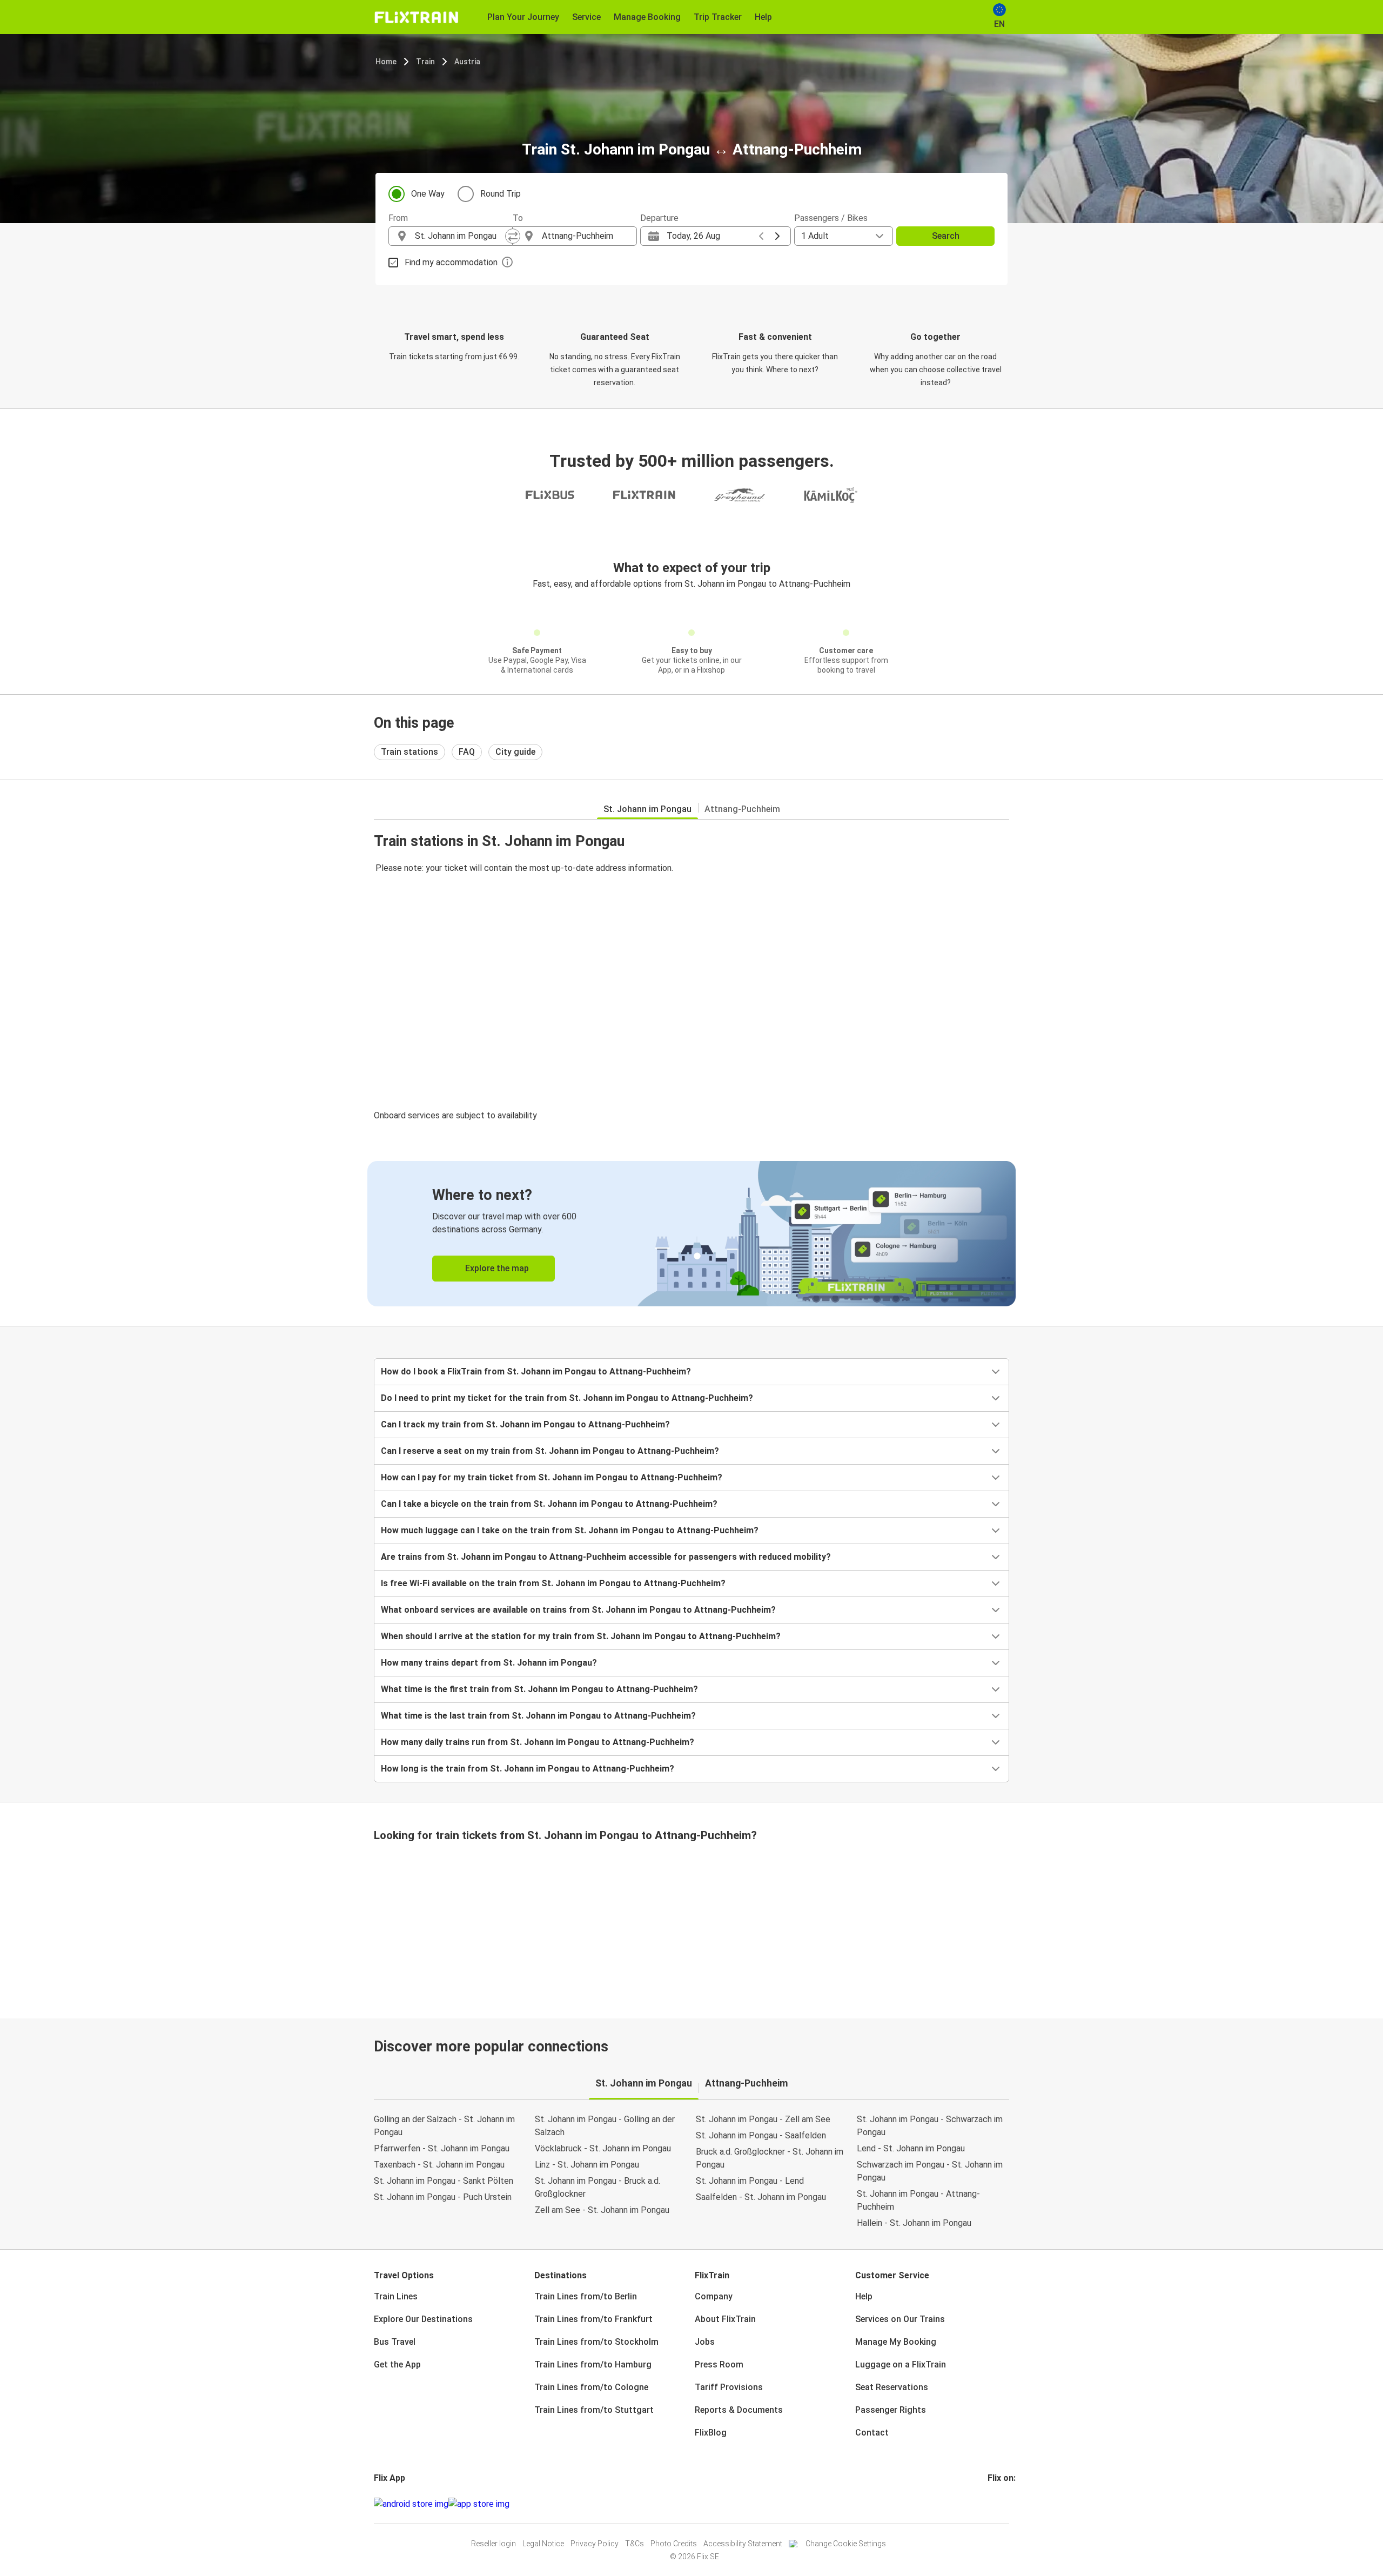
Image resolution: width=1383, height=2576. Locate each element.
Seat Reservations (892, 2387)
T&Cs (635, 2544)
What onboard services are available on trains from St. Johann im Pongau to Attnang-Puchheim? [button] (578, 1610)
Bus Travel (395, 2342)
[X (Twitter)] (1002, 2504)
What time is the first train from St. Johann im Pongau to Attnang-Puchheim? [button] (539, 1689)
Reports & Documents (739, 2410)
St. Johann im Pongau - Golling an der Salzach (605, 2126)
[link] (691, 1234)
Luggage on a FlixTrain (901, 2364)
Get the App (397, 2364)
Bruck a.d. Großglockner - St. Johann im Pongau (770, 2158)
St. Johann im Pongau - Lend (750, 2181)
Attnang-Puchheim (742, 809)
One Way (428, 194)
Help (864, 2296)
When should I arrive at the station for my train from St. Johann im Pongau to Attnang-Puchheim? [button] (581, 1636)
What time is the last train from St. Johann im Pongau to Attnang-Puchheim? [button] (538, 1716)
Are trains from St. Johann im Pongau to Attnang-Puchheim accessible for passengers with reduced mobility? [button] (606, 1557)
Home (386, 62)
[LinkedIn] (999, 2504)
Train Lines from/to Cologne (591, 2387)
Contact (872, 2433)
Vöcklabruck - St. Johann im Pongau (603, 2148)
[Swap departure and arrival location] (513, 236)
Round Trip (501, 194)
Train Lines (396, 2296)
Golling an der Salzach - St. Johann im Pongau (444, 2126)
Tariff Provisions (729, 2387)
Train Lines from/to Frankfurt (593, 2319)
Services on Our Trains (900, 2319)
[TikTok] (1005, 2504)
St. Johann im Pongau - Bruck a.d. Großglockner (597, 2187)
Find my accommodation (451, 262)
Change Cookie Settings (846, 2544)
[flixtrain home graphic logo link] (416, 17)
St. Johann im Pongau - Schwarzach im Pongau (930, 2126)
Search (946, 236)
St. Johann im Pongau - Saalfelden (761, 2135)
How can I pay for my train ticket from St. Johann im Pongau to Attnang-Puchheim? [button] (552, 1477)
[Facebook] (989, 2504)
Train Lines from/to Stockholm (596, 2342)
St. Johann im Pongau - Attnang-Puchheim (918, 2200)
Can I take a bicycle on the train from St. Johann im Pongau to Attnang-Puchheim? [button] (549, 1504)
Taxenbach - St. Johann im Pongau (439, 2165)
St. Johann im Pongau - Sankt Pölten (444, 2181)
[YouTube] (996, 2504)
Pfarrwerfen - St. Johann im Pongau (442, 2148)
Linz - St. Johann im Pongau (587, 2165)
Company (714, 2296)
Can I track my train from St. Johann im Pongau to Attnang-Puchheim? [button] (525, 1424)
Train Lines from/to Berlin (586, 2296)
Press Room (719, 2364)
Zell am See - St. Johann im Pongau (602, 2210)
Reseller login (494, 2544)
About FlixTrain (725, 2319)
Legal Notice (543, 2544)
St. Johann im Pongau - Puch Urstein (443, 2197)
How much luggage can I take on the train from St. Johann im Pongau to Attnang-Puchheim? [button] (570, 1530)
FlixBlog (711, 2433)
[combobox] (460, 236)
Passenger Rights (891, 2410)
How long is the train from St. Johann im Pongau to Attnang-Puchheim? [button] (528, 1769)
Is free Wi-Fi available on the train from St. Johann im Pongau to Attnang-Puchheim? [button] (553, 1583)
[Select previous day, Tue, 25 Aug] (761, 236)
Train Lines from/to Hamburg (593, 2364)
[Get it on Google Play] (411, 2504)
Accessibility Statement (743, 2544)
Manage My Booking (896, 2342)
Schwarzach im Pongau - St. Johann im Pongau (930, 2171)
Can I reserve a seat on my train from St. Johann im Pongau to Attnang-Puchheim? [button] (550, 1451)
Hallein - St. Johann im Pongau (914, 2223)
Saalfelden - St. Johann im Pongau (761, 2197)
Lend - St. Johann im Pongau (911, 2148)
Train (425, 62)
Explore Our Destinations (423, 2319)
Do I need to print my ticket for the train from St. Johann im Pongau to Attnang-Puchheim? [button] (567, 1398)
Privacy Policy (595, 2544)
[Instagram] (992, 2504)
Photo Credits (674, 2544)
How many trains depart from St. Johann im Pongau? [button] (489, 1663)
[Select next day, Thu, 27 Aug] (777, 236)
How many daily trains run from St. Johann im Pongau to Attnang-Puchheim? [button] (538, 1742)
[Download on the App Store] (479, 2504)
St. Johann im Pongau (647, 809)
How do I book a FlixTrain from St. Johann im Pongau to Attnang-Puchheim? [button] (536, 1371)
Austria (467, 62)
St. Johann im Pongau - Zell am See (763, 2119)
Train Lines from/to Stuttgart (594, 2410)
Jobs (705, 2342)
